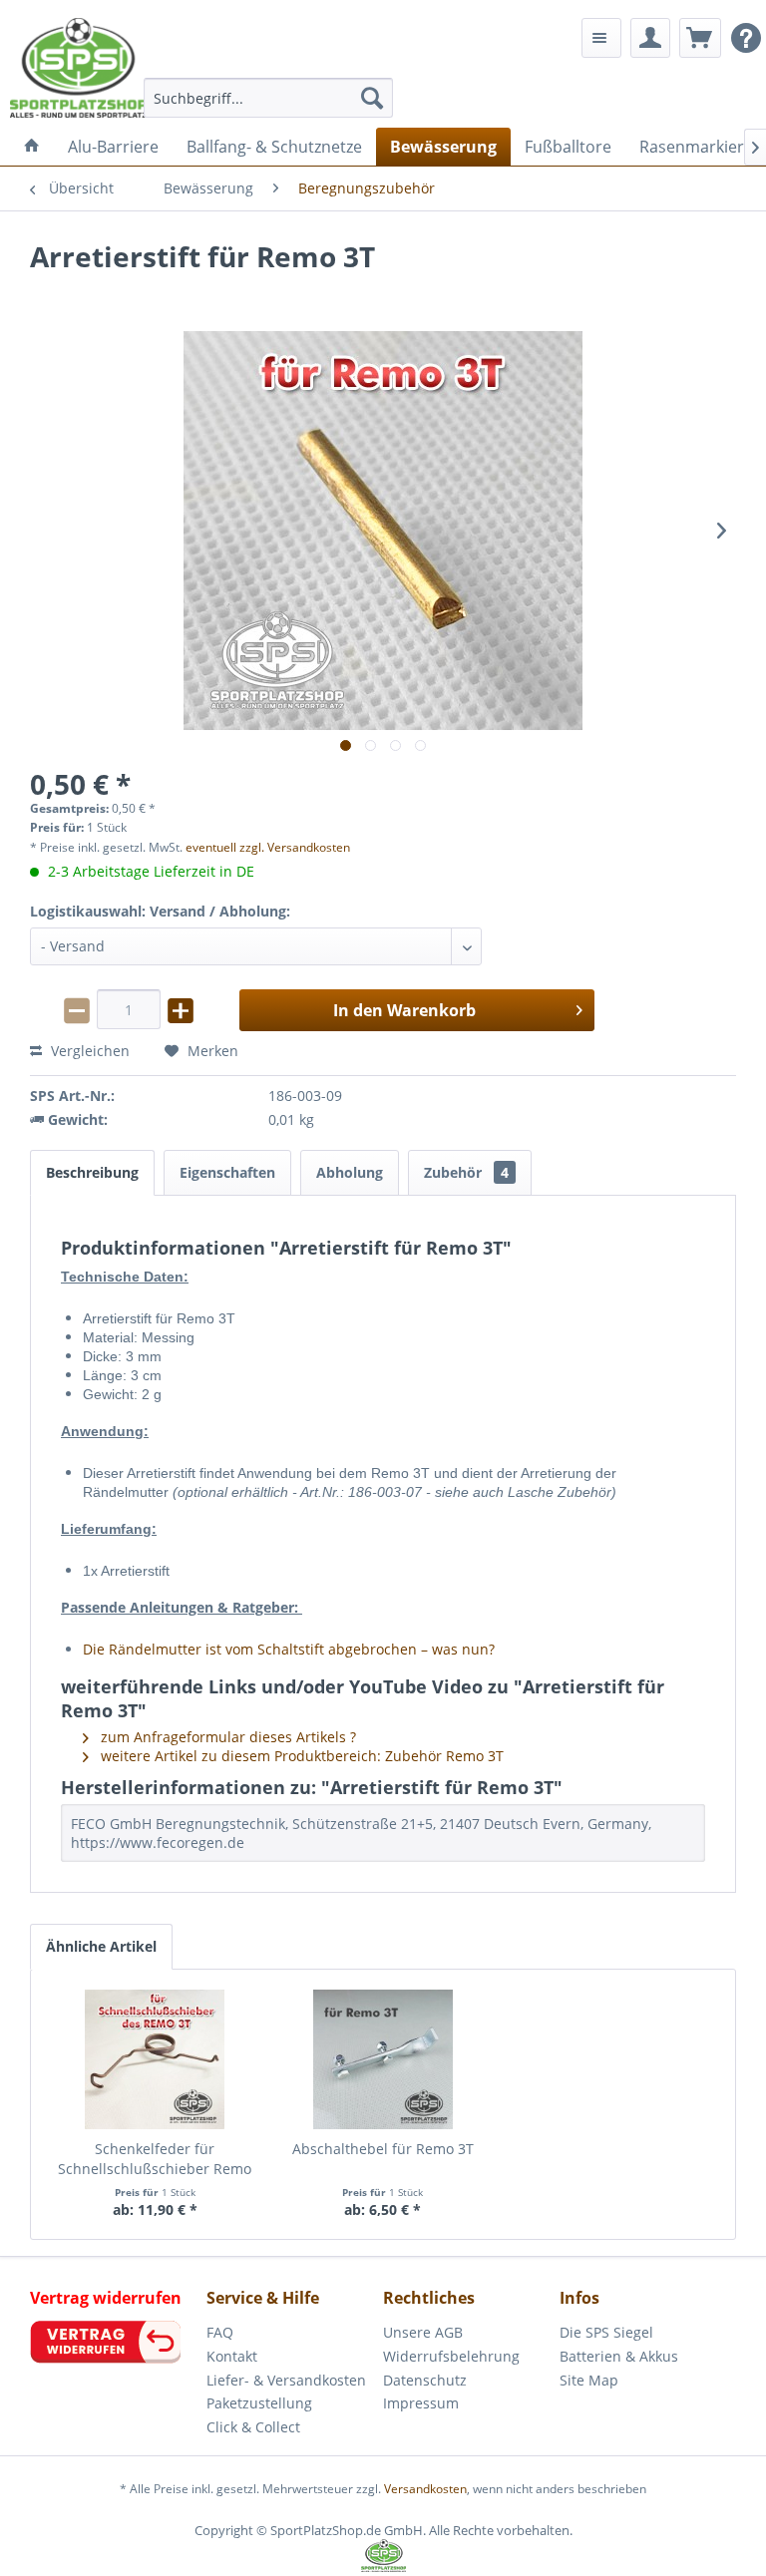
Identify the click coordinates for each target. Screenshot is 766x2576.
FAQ (220, 2332)
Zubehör (466, 1172)
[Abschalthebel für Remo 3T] (383, 2059)
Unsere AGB (423, 2332)
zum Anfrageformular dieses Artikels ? (226, 1737)
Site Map (589, 2380)
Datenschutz (425, 2380)
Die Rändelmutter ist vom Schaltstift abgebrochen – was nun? (289, 1649)
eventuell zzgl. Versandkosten (268, 847)
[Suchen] (372, 98)
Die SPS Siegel (606, 2332)
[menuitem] (268, 98)
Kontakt (232, 2356)
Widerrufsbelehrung (451, 2356)
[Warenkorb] (700, 38)
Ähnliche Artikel (101, 1946)
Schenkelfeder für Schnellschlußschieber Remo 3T (155, 2159)
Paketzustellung (259, 2403)
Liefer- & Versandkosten (286, 2380)
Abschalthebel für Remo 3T (383, 2149)
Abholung (350, 1172)
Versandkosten (425, 2489)
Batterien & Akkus (619, 2356)
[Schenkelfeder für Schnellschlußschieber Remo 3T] (155, 2059)
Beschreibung (92, 1172)
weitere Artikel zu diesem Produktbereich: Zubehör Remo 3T (300, 1756)
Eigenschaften (227, 1172)
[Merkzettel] (601, 38)
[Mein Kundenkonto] (650, 38)
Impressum (421, 2403)
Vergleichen (88, 1051)
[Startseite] (32, 147)
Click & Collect (253, 2427)
